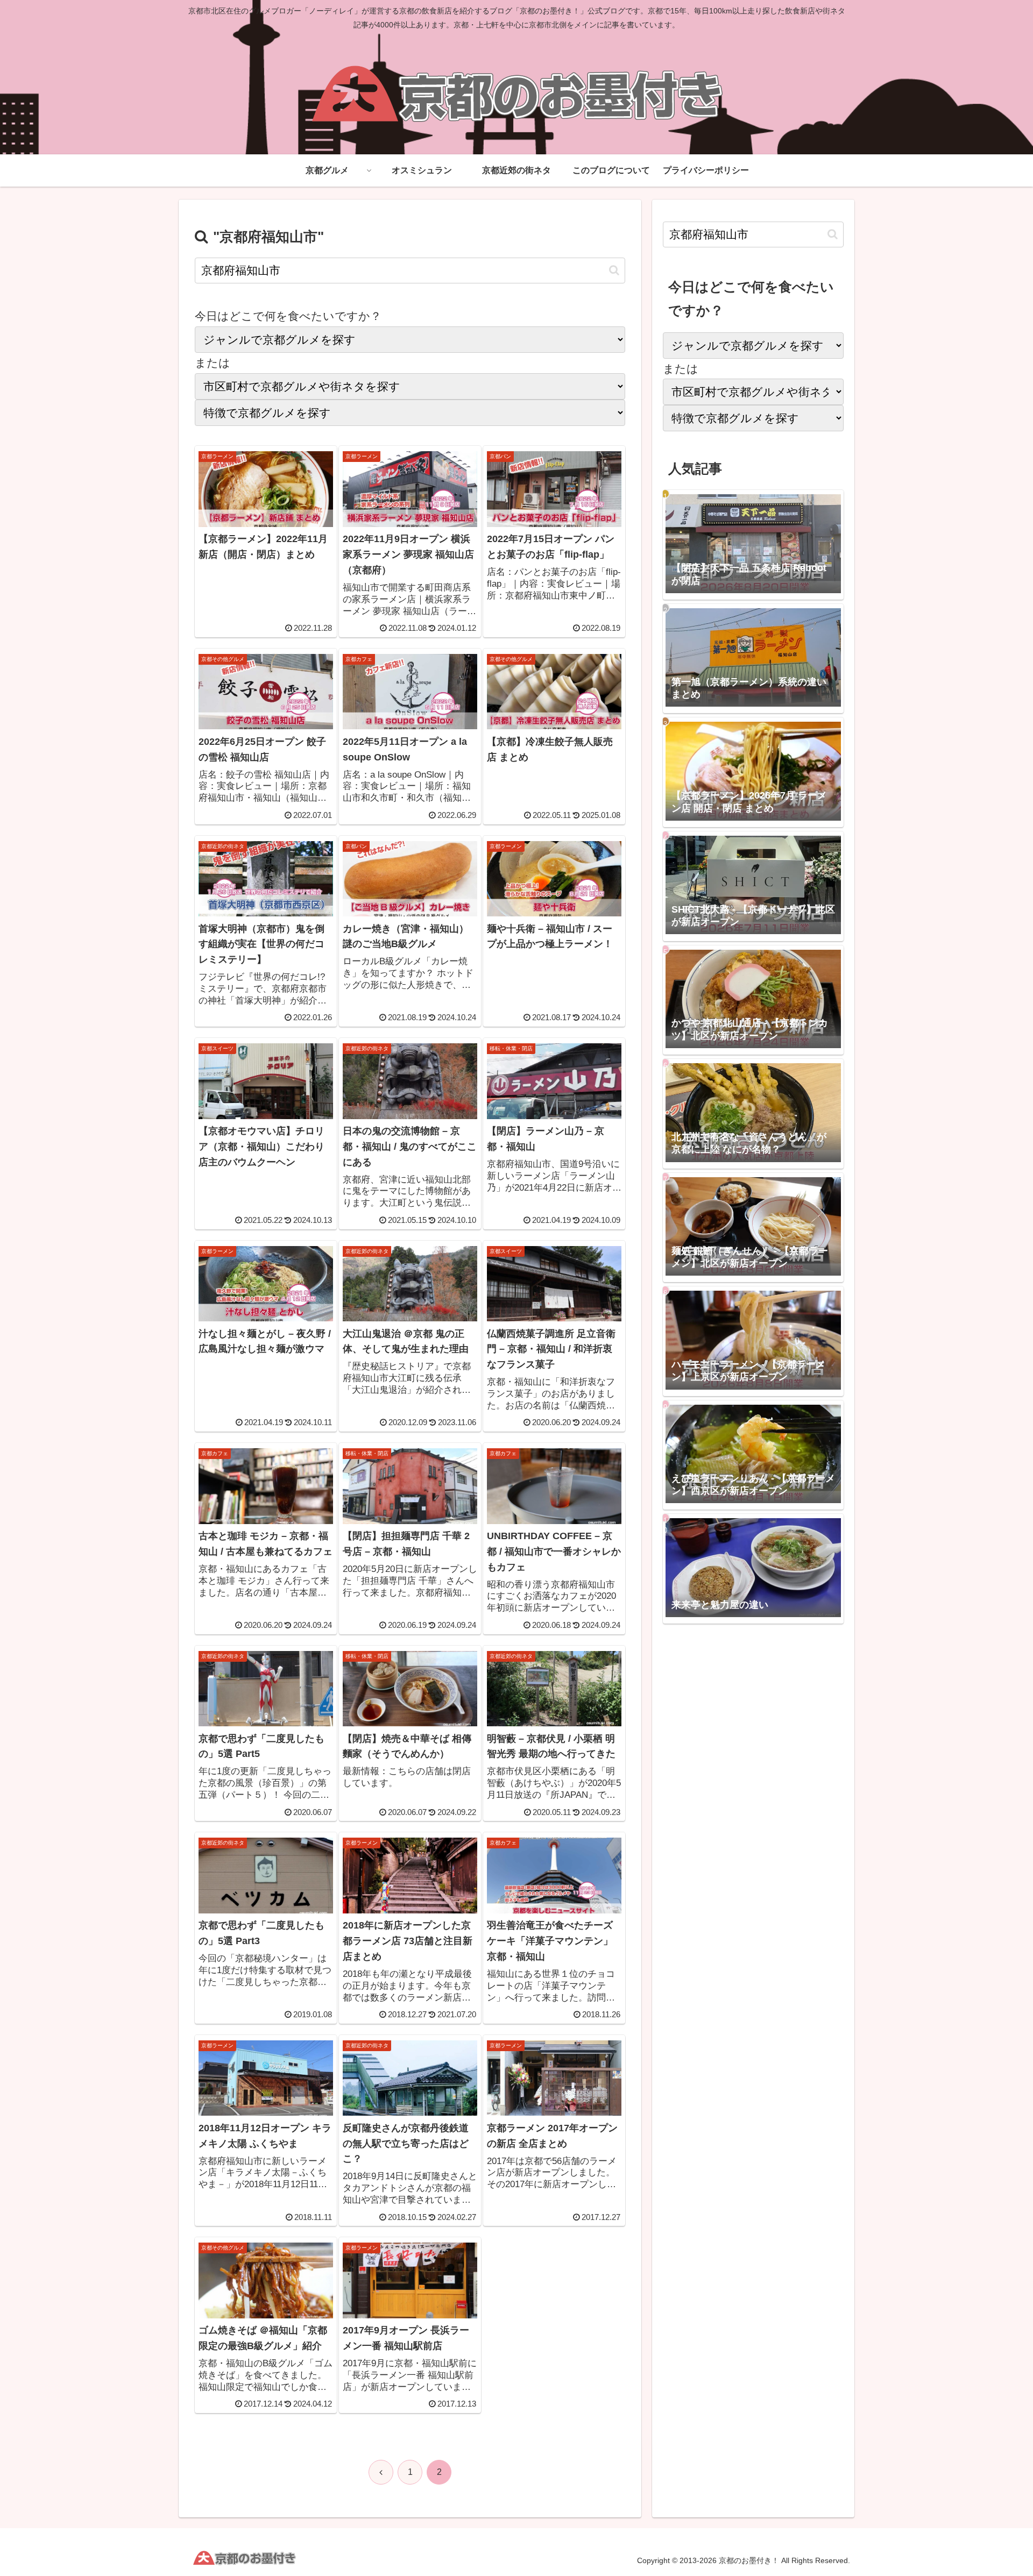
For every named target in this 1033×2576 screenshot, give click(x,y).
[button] (614, 270)
